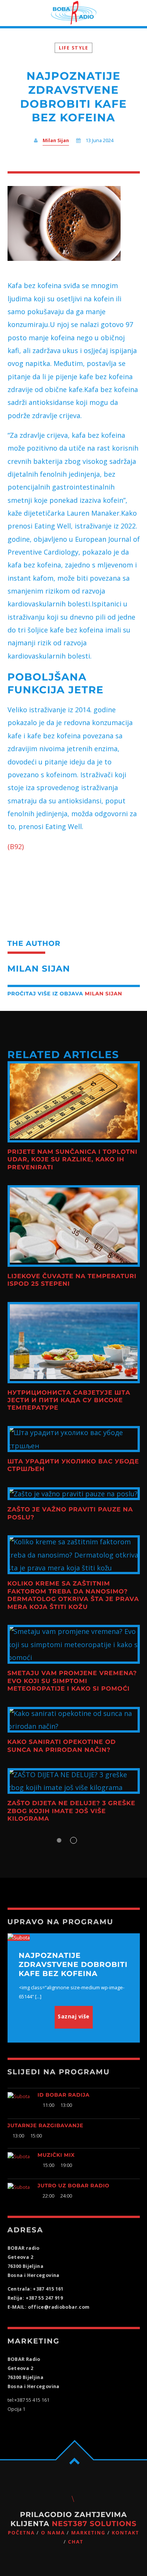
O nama (53, 2533)
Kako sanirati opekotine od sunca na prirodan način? (62, 1746)
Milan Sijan (56, 140)
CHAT (76, 2542)
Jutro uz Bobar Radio (74, 2186)
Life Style (74, 48)
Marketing (88, 2533)
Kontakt (125, 2533)
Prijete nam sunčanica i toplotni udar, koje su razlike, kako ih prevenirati (73, 1160)
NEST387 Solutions (94, 2524)
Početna (21, 2533)
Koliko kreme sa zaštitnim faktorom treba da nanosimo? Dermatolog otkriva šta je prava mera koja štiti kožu (73, 1595)
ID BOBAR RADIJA (64, 2095)
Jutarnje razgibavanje (46, 2126)
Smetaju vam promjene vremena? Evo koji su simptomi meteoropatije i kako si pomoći (72, 1681)
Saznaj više (74, 2016)
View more (74, 1102)
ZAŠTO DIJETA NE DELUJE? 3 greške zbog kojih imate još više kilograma (72, 1811)
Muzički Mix (56, 2155)
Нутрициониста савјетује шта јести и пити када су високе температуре (69, 1401)
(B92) (16, 846)
